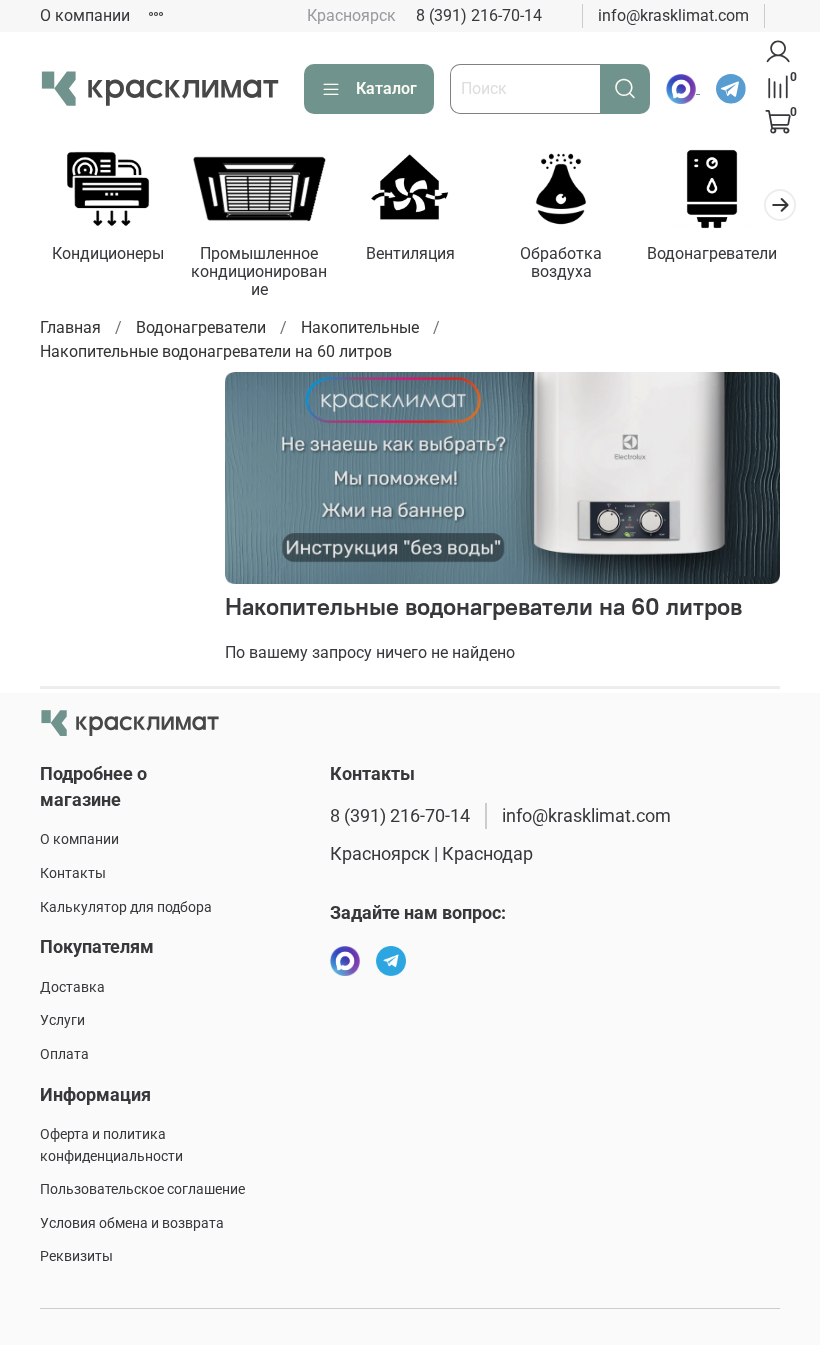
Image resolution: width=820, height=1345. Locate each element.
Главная (70, 327)
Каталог (386, 88)
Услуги (62, 1020)
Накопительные (360, 327)
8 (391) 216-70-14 (479, 15)
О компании (85, 15)
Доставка (72, 987)
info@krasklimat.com (673, 15)
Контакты (73, 873)
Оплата (64, 1054)
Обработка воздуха (561, 262)
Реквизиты (76, 1256)
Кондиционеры (108, 253)
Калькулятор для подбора (126, 907)
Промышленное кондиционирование (259, 271)
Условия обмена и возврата (132, 1223)
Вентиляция (410, 253)
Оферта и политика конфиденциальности (111, 1145)
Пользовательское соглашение (142, 1189)
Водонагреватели (712, 253)
